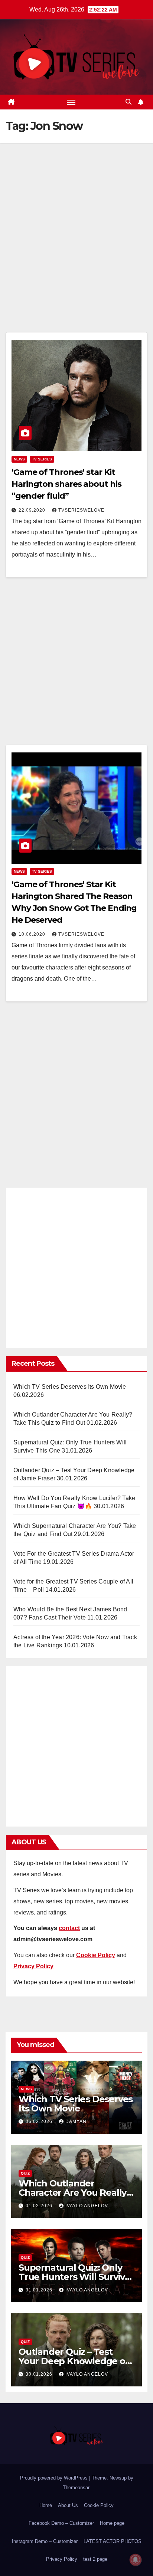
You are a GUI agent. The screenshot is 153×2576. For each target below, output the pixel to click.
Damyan (76, 2121)
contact (69, 1928)
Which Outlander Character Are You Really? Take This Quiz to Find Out (76, 2193)
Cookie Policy (99, 2505)
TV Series (42, 459)
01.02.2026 (40, 2206)
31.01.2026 (40, 2290)
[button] (128, 102)
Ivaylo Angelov (87, 2206)
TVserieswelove (81, 510)
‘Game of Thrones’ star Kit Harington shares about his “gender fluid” (66, 484)
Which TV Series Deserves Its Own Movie (70, 1387)
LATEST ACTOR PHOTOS (113, 2541)
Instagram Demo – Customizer (45, 2541)
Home (46, 2505)
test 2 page (95, 2559)
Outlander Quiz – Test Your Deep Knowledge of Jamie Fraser (74, 2361)
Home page (112, 2523)
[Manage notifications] (136, 2560)
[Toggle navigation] (71, 102)
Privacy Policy (62, 2559)
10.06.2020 (33, 934)
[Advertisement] (76, 249)
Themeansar (76, 2488)
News (19, 459)
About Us (68, 2505)
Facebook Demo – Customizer (61, 2523)
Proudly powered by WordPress (55, 2478)
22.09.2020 (33, 510)
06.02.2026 (40, 2121)
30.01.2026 (40, 2374)
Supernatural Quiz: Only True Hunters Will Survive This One (74, 2277)
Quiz (25, 2173)
